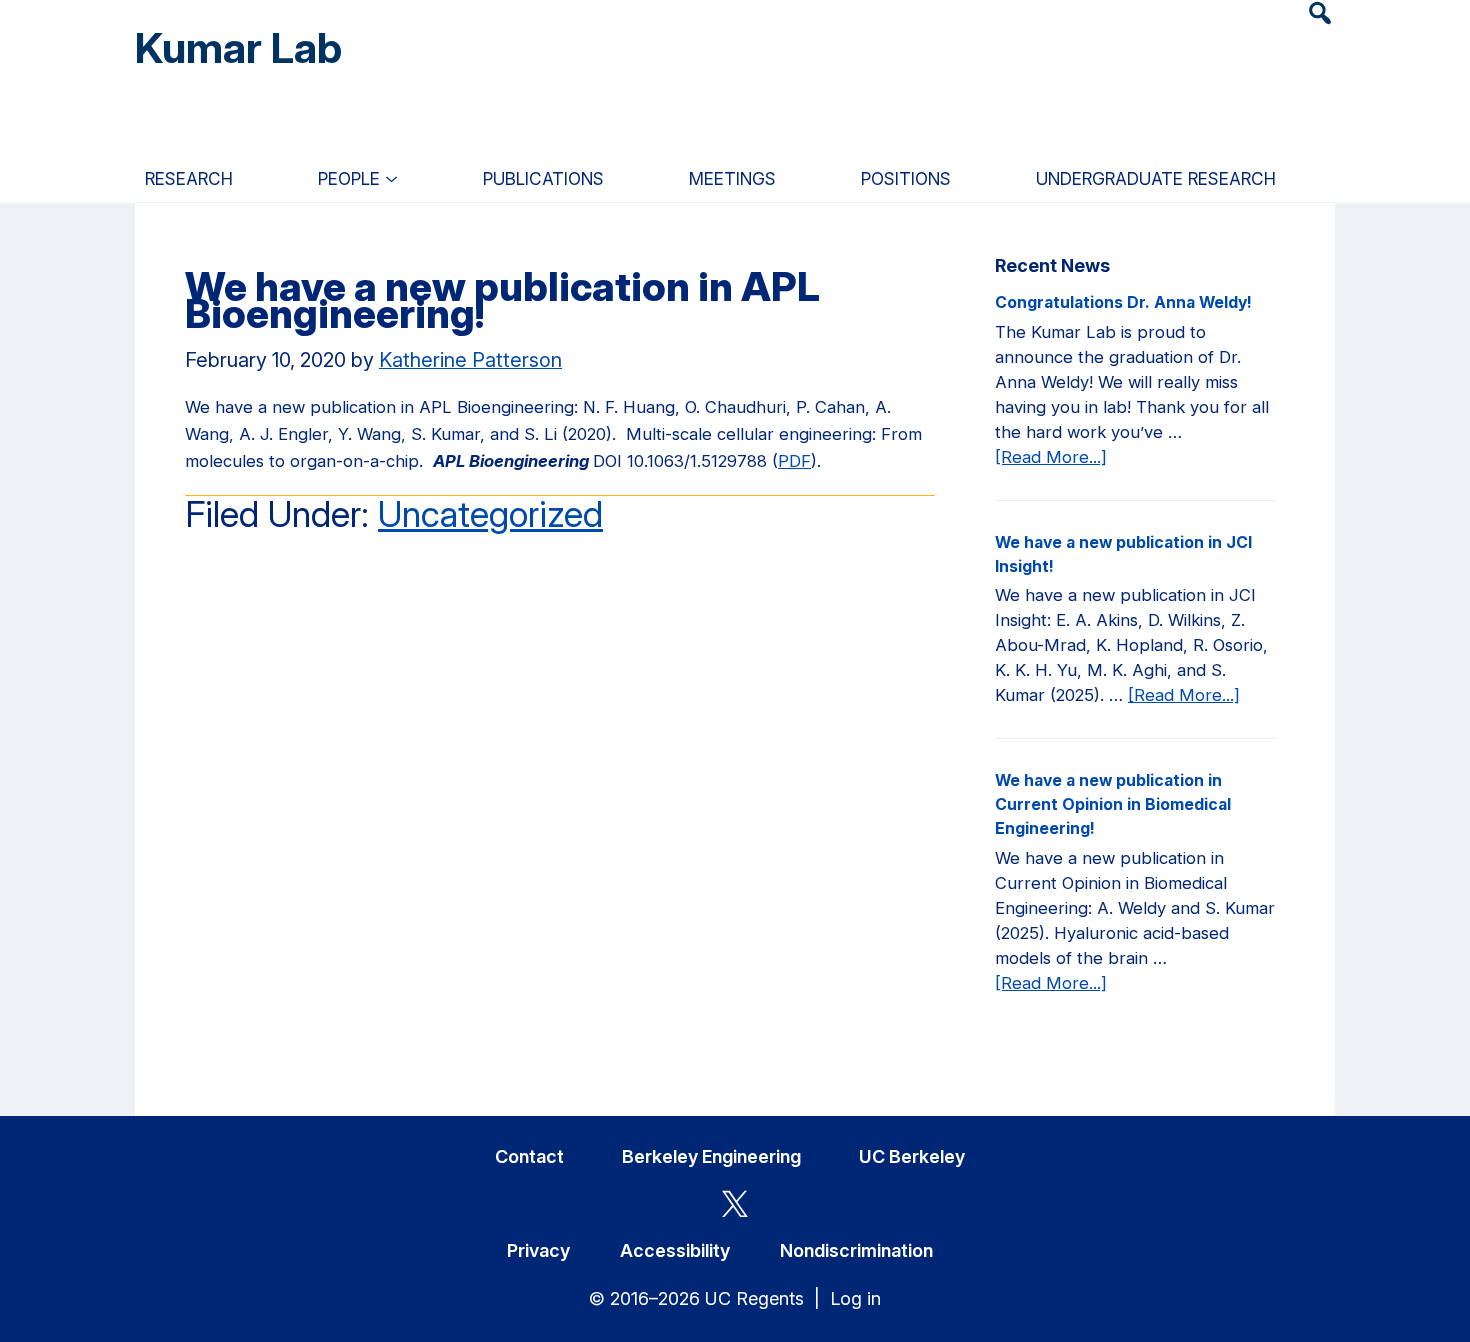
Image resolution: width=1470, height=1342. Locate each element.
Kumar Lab (238, 47)
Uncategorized (490, 514)
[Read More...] (1051, 458)
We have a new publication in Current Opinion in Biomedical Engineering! (1113, 804)
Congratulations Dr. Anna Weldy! (1123, 302)
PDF (794, 461)
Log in (855, 1298)
